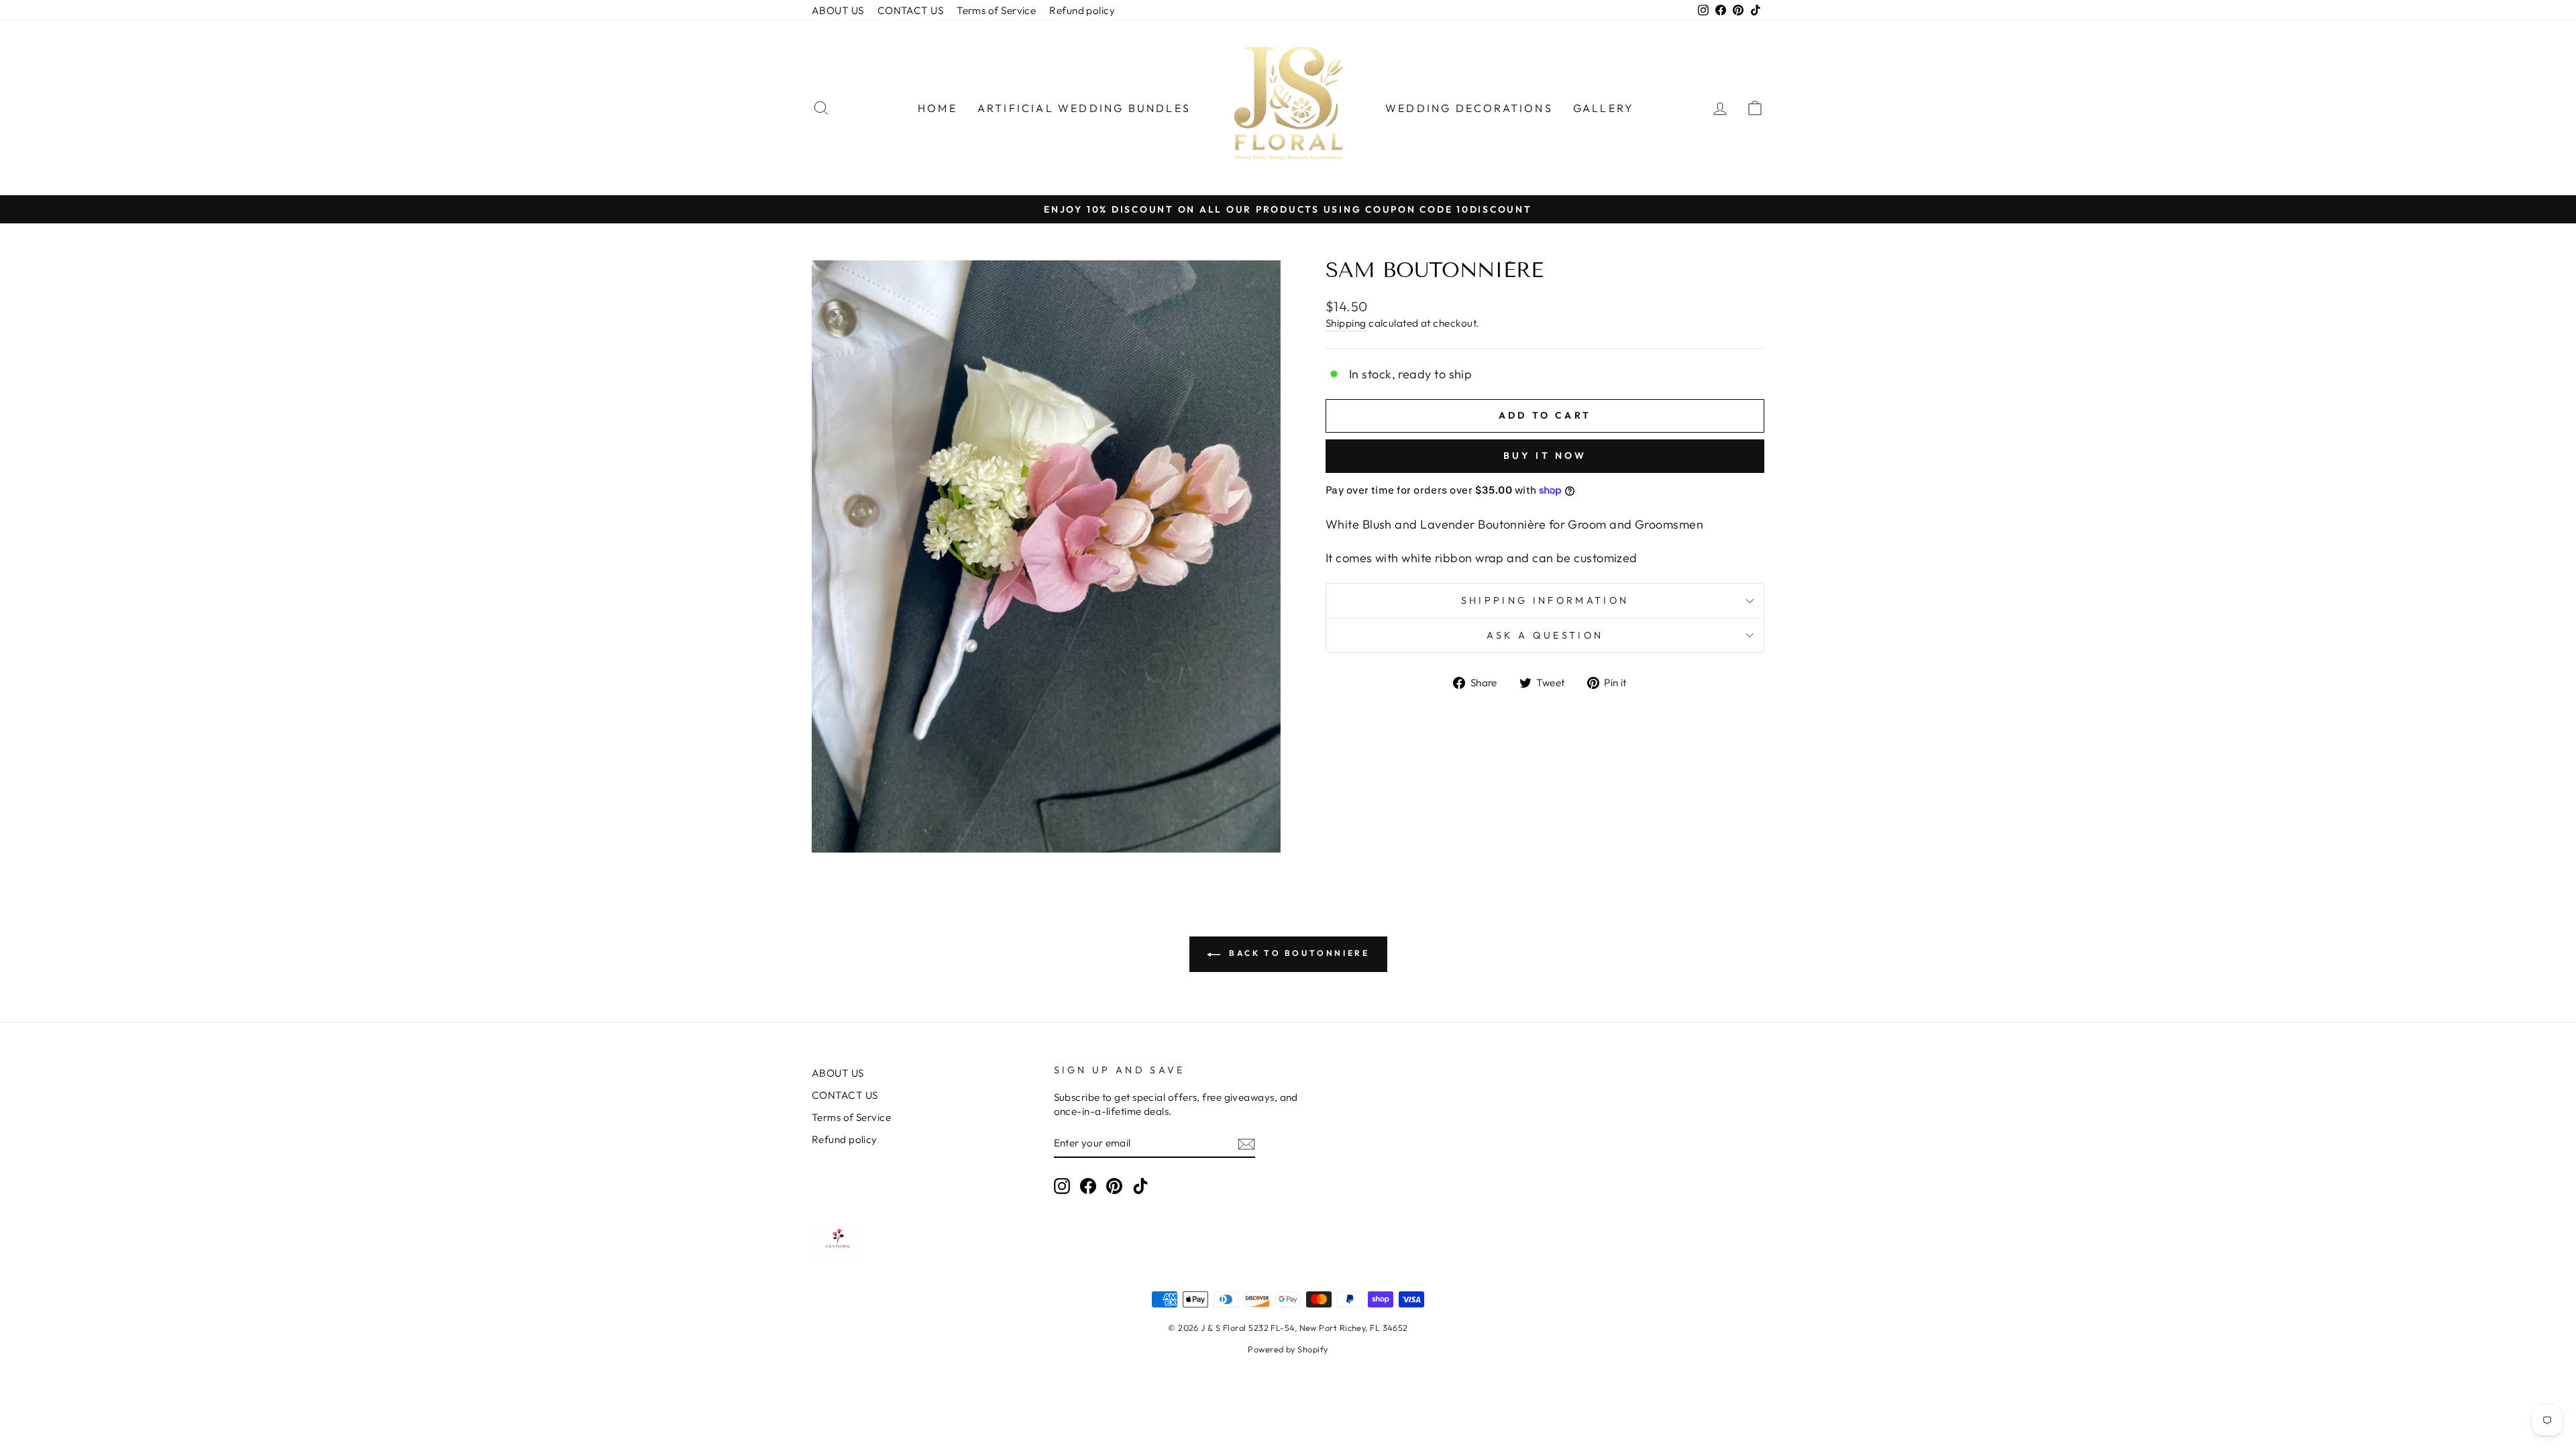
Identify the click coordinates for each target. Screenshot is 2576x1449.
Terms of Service (996, 10)
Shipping (1346, 323)
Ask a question (1545, 635)
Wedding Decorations (1469, 108)
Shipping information (1545, 600)
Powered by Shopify (1288, 1349)
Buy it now (1545, 455)
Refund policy (1082, 10)
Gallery (1604, 108)
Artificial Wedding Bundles (1084, 108)
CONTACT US (911, 10)
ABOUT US (838, 10)
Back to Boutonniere (1298, 953)
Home (937, 108)
